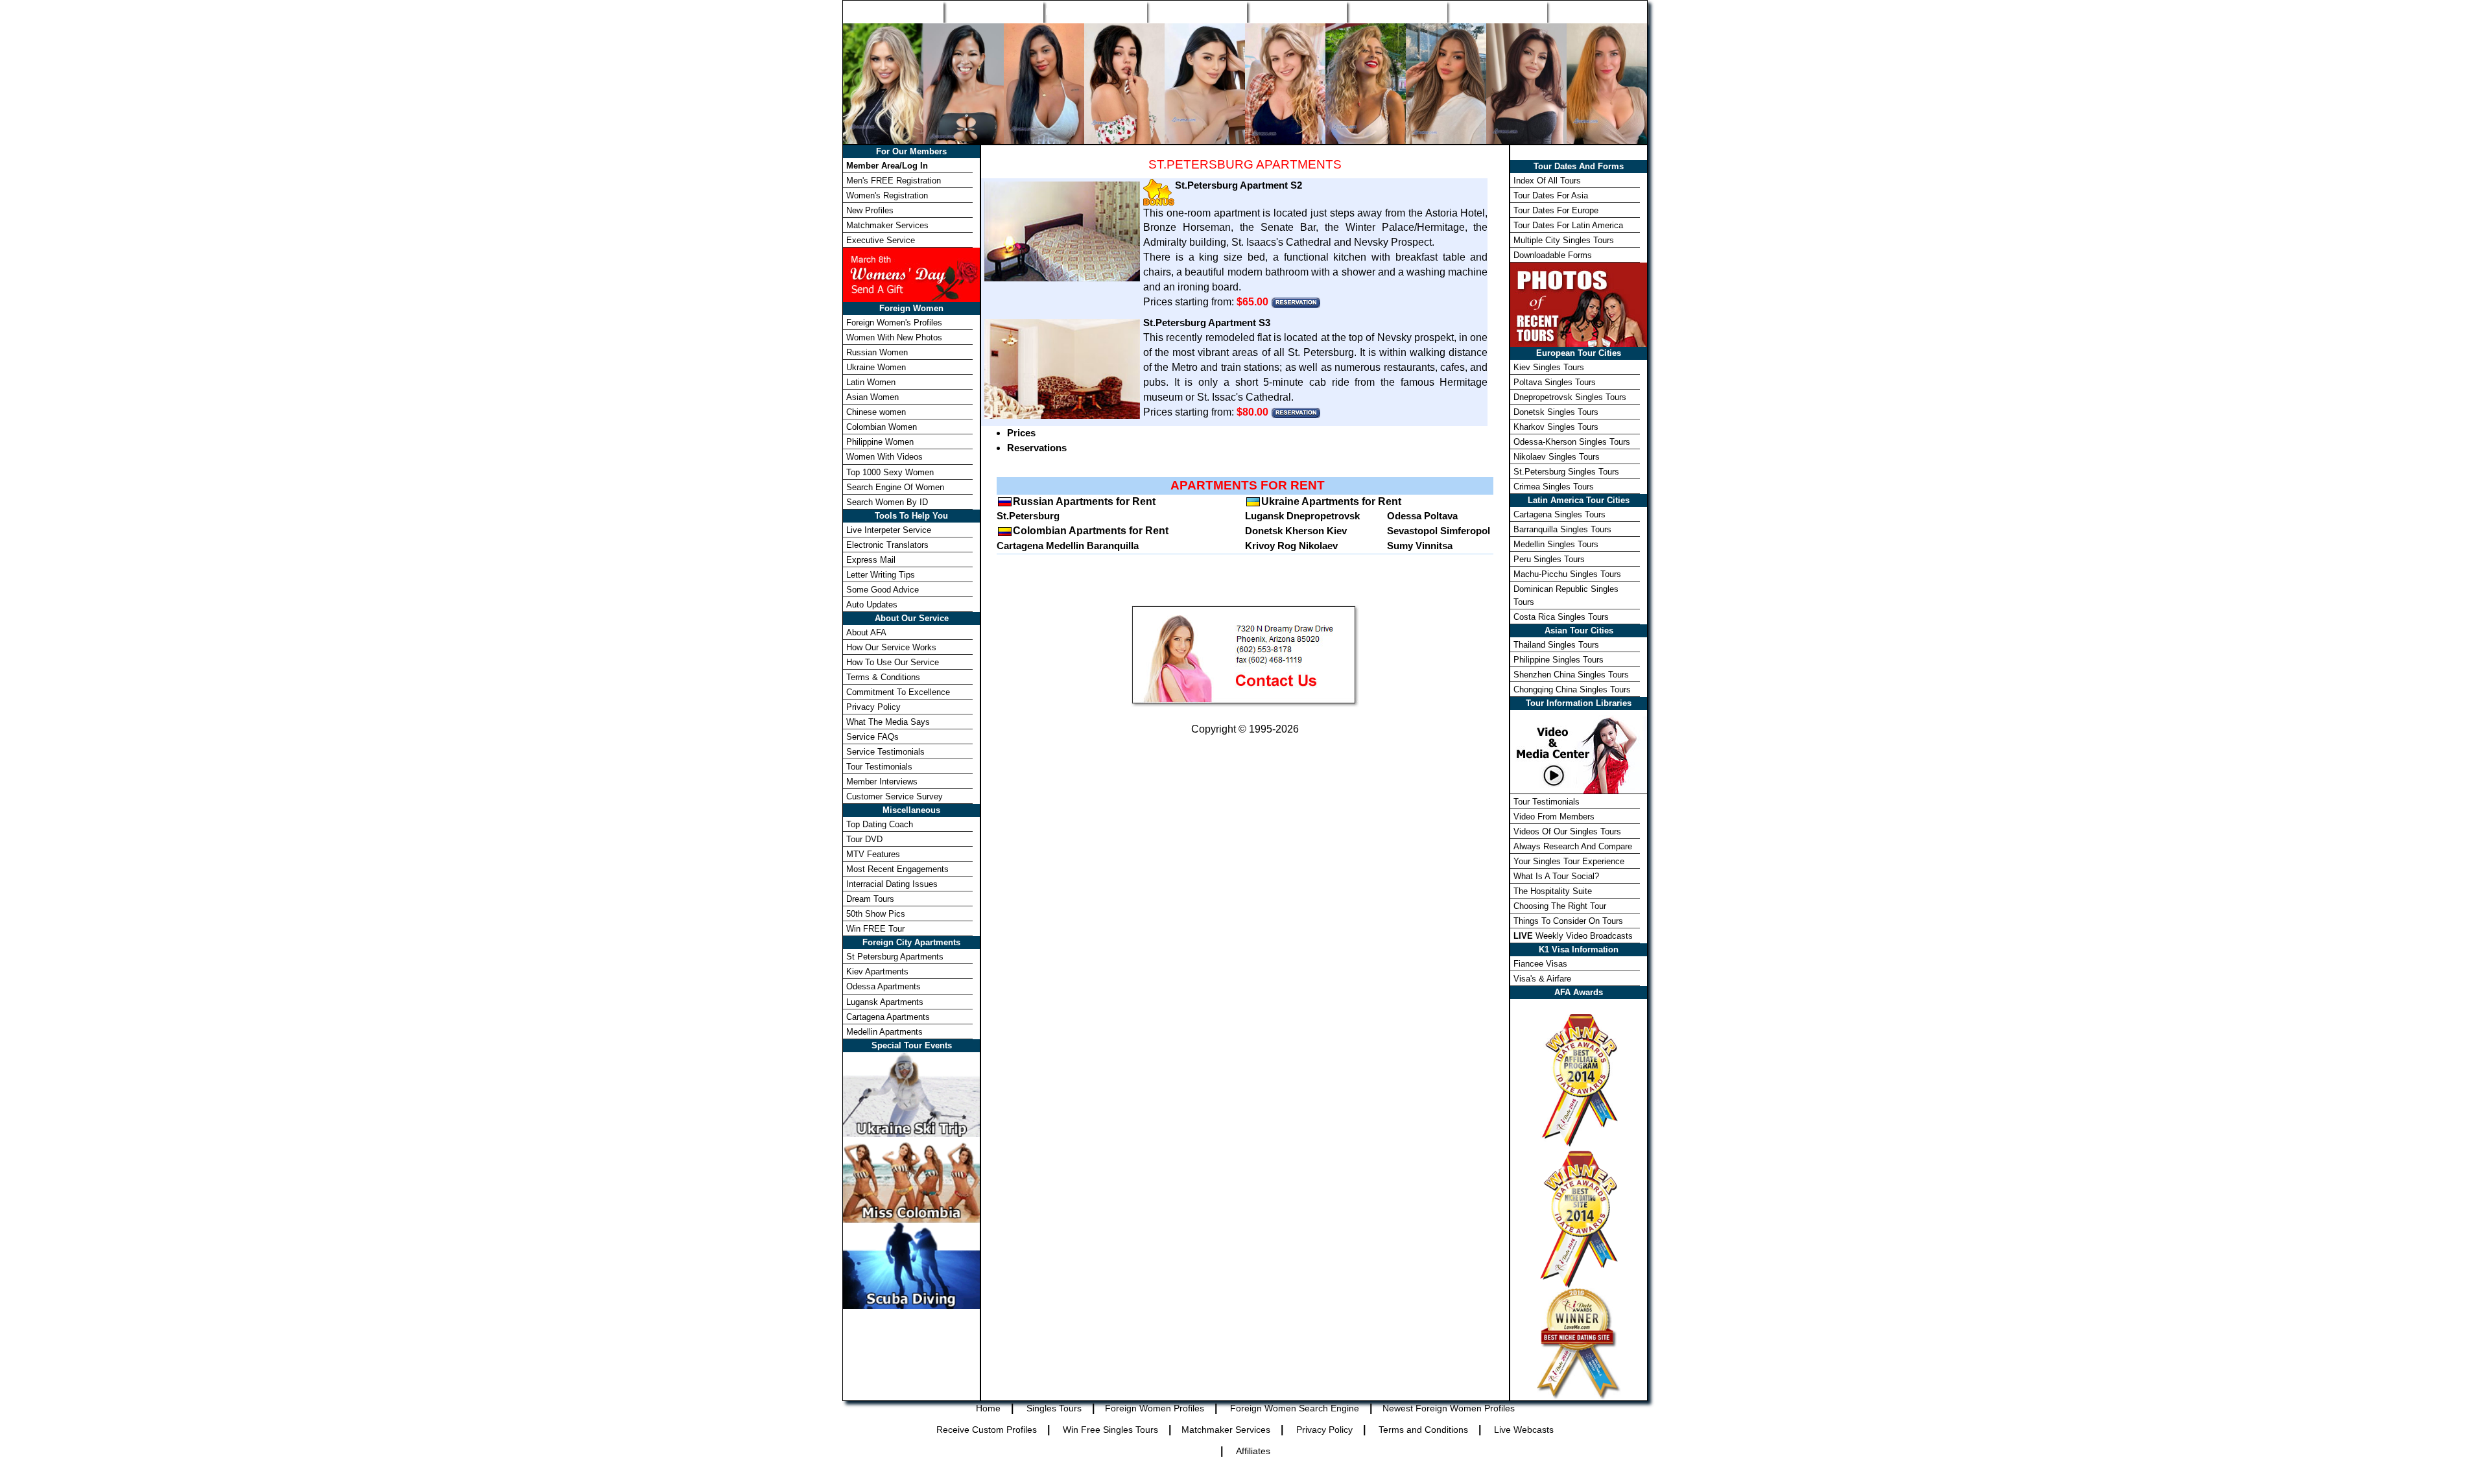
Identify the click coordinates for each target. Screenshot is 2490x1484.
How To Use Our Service (893, 662)
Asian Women (872, 397)
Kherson (1305, 531)
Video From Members (1554, 817)
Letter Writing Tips (881, 575)
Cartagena (1020, 546)
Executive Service (881, 240)
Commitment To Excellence (898, 692)
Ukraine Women (876, 367)
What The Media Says (888, 722)
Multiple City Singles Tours (1564, 240)
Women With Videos (884, 457)
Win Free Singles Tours (1110, 1430)
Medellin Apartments (884, 1032)
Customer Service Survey (895, 796)
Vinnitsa (1434, 546)
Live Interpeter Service (889, 530)
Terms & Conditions (883, 677)
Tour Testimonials (879, 767)
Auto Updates (872, 605)
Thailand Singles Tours (1556, 645)
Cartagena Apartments (888, 1017)
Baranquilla (1113, 546)
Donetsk (1264, 531)
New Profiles (1297, 12)
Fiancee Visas (1540, 964)
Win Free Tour (1497, 12)
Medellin (1065, 546)
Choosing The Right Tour (1560, 906)
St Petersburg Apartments (895, 957)
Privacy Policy (873, 707)
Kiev (1337, 531)
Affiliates (1253, 1451)
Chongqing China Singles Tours (1572, 689)
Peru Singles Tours (1549, 559)
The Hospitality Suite (1553, 891)
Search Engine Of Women (895, 487)
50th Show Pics (876, 914)
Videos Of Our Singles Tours (1567, 831)
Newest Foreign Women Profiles (1449, 1408)
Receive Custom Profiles (987, 1430)
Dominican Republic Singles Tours (1566, 595)
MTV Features (873, 854)
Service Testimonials (885, 752)
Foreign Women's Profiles (894, 323)
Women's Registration (887, 195)
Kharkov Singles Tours (1556, 427)
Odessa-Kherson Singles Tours (1572, 442)
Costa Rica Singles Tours (1561, 617)
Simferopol (1465, 531)
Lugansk (1264, 516)
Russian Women (877, 352)
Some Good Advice (883, 590)
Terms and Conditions (1423, 1430)
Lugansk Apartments (885, 1002)
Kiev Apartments (877, 972)
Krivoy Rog (1271, 546)
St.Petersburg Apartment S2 (1239, 185)
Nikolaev (1318, 546)
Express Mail (871, 560)
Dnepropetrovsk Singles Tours (1570, 397)
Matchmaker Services (887, 225)
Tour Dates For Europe (1556, 210)
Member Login (1596, 12)
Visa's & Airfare (1542, 979)
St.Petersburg (1028, 516)
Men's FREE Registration (894, 181)
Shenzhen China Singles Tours (1571, 675)
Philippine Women (880, 442)
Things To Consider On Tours (1568, 921)
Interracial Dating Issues (892, 884)
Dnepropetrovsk (1323, 516)
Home (894, 12)
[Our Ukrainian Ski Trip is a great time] (911, 1093)
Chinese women (876, 412)
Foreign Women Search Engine (1295, 1408)
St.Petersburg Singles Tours (1566, 472)
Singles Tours (993, 12)
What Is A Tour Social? (1556, 876)
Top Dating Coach (880, 824)
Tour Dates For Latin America (1568, 225)
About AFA (866, 632)
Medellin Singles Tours (1556, 544)
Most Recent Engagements (897, 869)
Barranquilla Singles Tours (1562, 529)
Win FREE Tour (875, 929)
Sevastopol (1412, 531)
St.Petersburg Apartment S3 (1207, 323)
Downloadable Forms (1553, 255)
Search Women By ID (887, 502)
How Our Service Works (891, 647)
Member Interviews (882, 782)
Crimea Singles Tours (1554, 487)
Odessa (1404, 516)
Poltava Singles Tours (1555, 382)
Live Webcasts (1524, 1430)
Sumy (1400, 546)
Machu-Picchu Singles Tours (1567, 574)
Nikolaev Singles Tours (1557, 457)
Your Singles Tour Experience (1569, 861)
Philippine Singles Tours (1559, 660)
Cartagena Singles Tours (1559, 514)
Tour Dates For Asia (1551, 195)
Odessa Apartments (883, 986)
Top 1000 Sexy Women (890, 472)
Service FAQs (872, 737)
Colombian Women (882, 427)
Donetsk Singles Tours (1556, 412)
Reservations (1037, 448)
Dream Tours (870, 899)
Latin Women (871, 382)
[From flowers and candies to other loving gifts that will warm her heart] (911, 274)
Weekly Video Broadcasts (1573, 936)
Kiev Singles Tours (1549, 367)
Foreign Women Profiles (1095, 12)
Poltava (1441, 516)
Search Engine (1197, 12)
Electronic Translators (887, 545)
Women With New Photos (894, 337)
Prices (1021, 433)
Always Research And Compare (1573, 846)
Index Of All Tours (1547, 181)
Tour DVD (864, 839)
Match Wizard (1396, 12)
